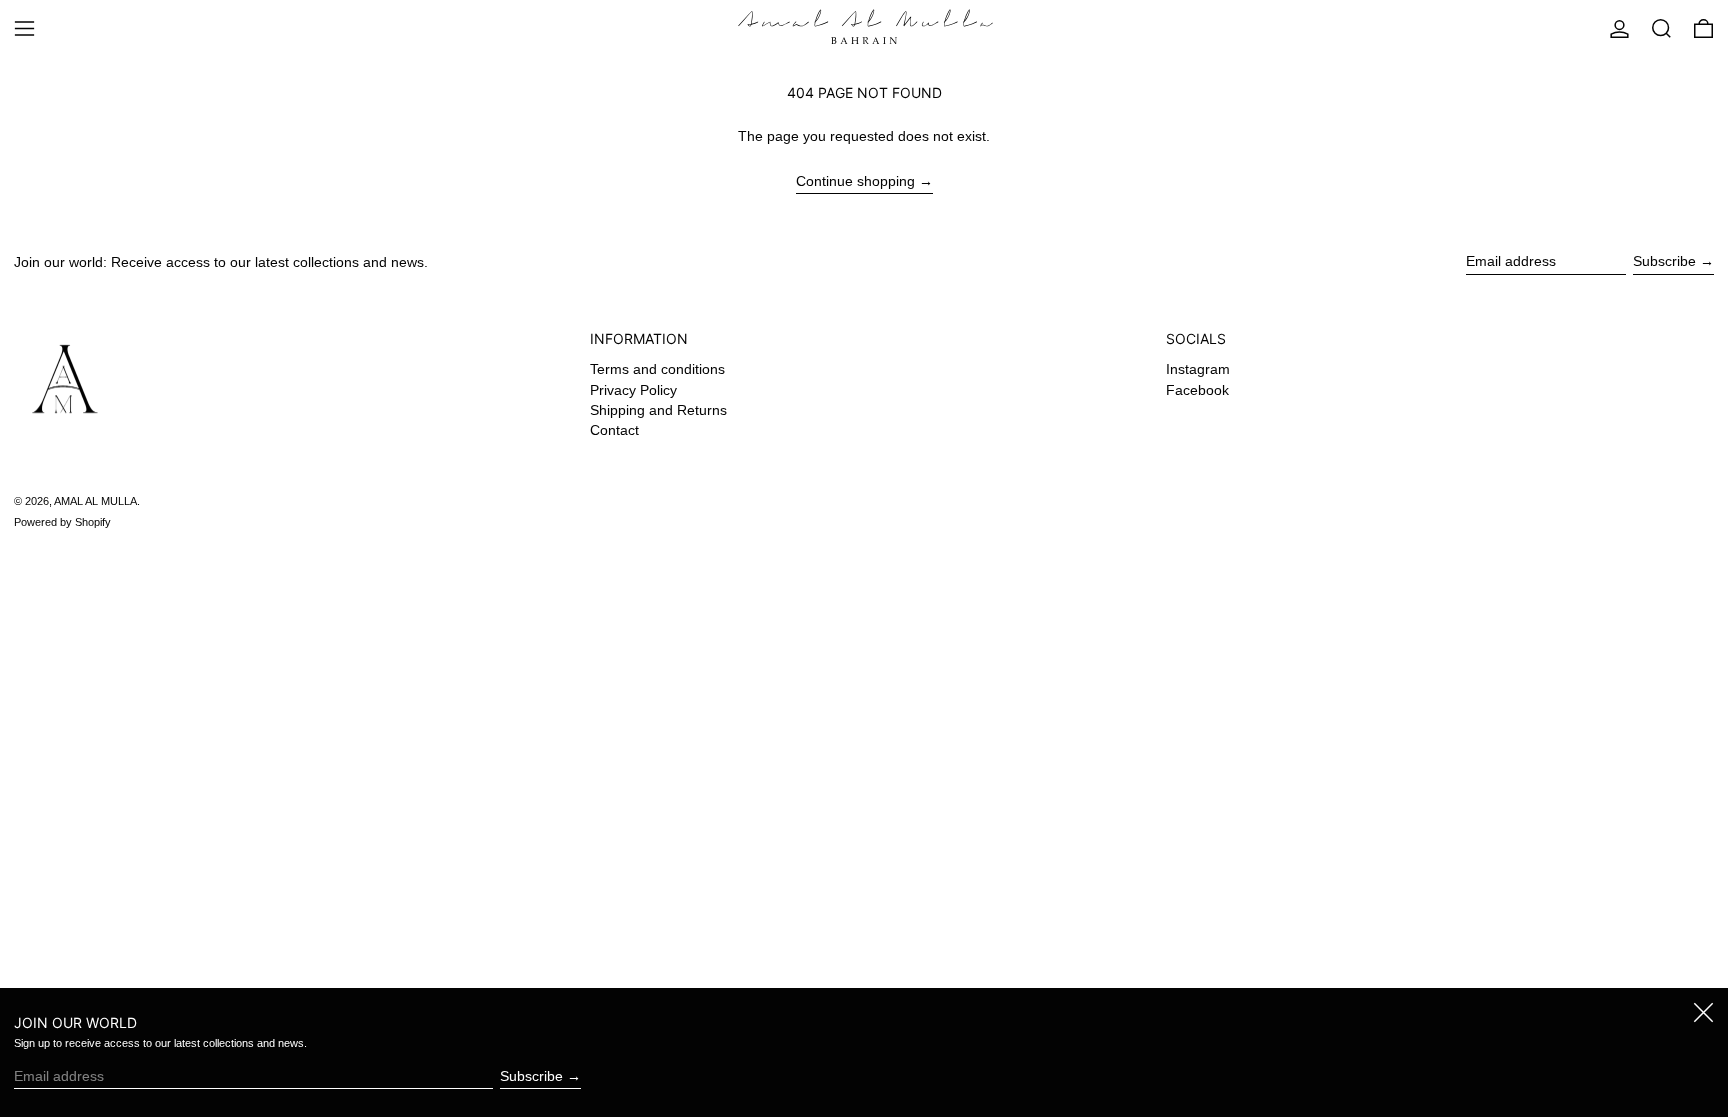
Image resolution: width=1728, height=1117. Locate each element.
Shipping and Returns (658, 410)
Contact (614, 430)
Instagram (1198, 369)
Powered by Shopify (62, 522)
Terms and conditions (657, 369)
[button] (1661, 28)
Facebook (1197, 390)
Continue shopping (855, 181)
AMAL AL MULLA (95, 501)
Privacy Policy (633, 390)
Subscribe (1664, 261)
